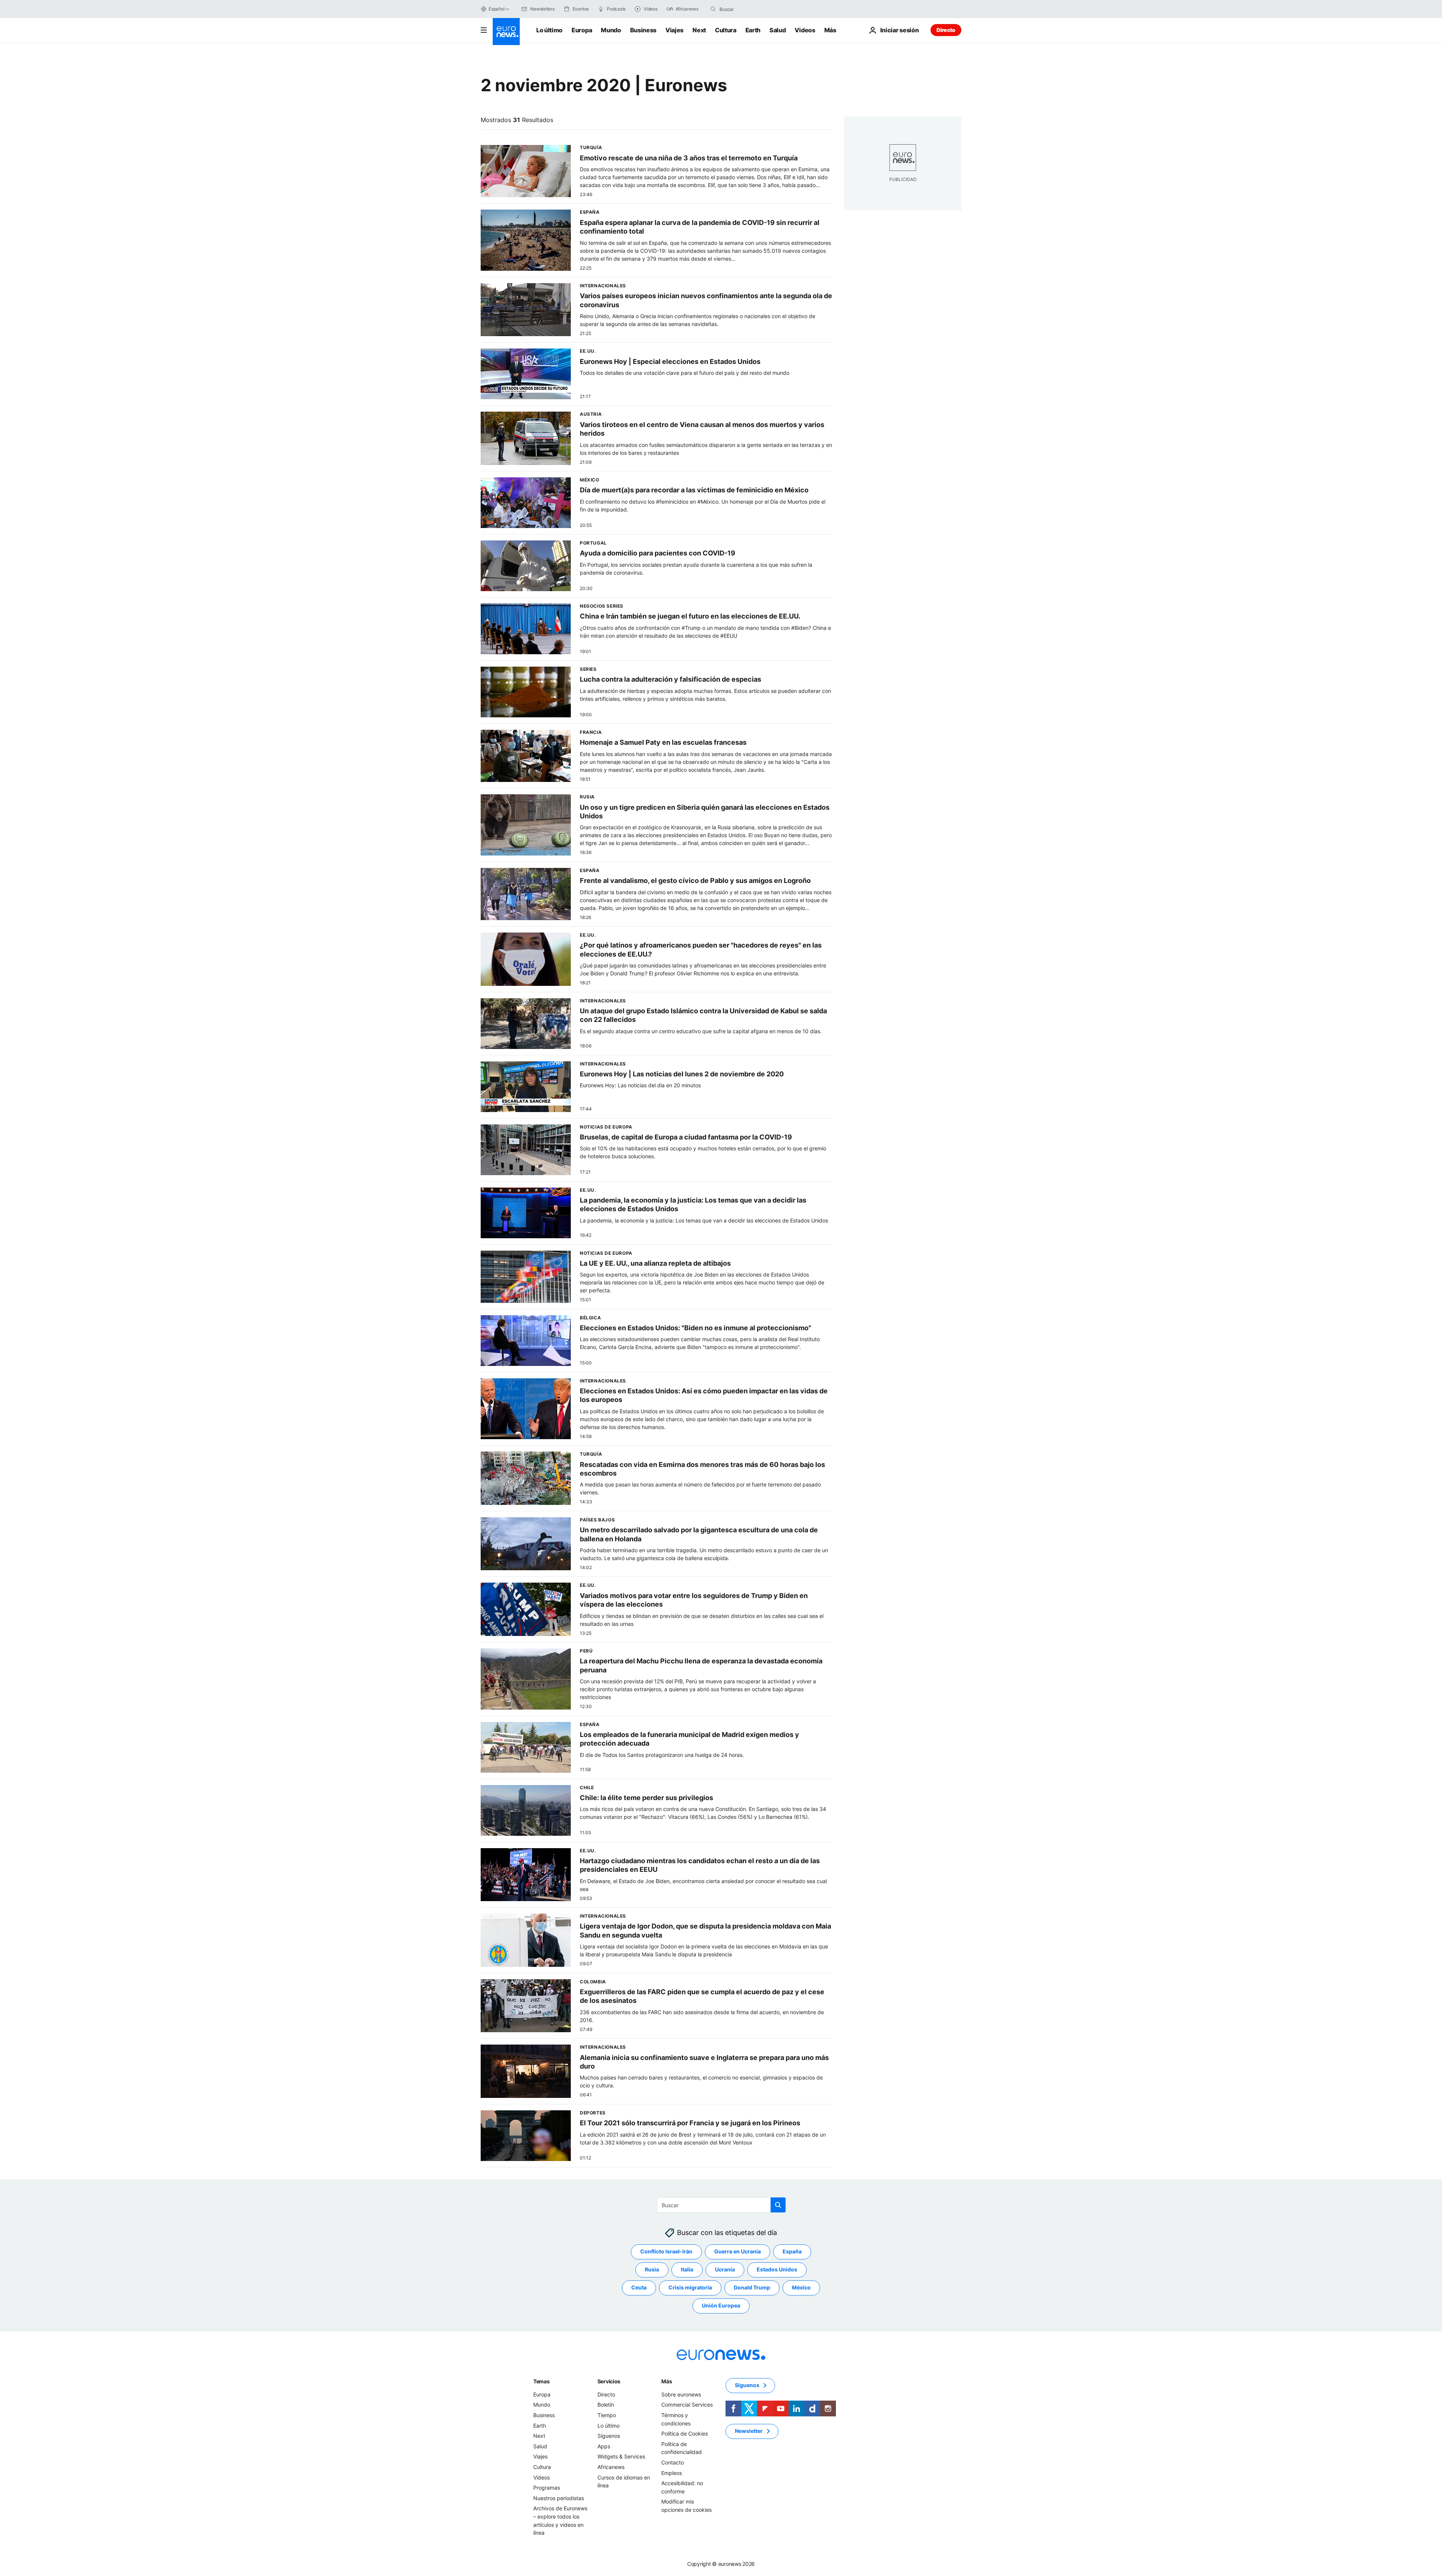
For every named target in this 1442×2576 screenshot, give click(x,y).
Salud (778, 30)
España (792, 2251)
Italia (687, 2269)
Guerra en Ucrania (738, 2251)
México (801, 2287)
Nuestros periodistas (559, 2498)
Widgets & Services (621, 2456)
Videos (805, 30)
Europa (582, 30)
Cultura (726, 30)
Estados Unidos (777, 2269)
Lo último (549, 30)
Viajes (674, 30)
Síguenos (609, 2436)
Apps (604, 2446)
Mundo (611, 30)
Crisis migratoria (690, 2287)
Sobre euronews (681, 2394)
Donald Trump (752, 2287)
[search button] (713, 9)
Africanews (611, 2467)
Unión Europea (721, 2305)
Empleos (672, 2473)
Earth (753, 30)
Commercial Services (687, 2405)
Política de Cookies (685, 2433)
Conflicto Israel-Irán (666, 2251)
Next (699, 30)
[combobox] (751, 9)
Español (496, 9)
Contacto (673, 2462)
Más (667, 2381)
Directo (946, 30)
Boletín (606, 2405)
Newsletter (749, 2431)
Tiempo (607, 2415)
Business (643, 30)
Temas (542, 2381)
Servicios (609, 2381)
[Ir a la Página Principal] (506, 32)
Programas (547, 2488)
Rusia (652, 2269)
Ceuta (639, 2287)
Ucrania (725, 2269)
